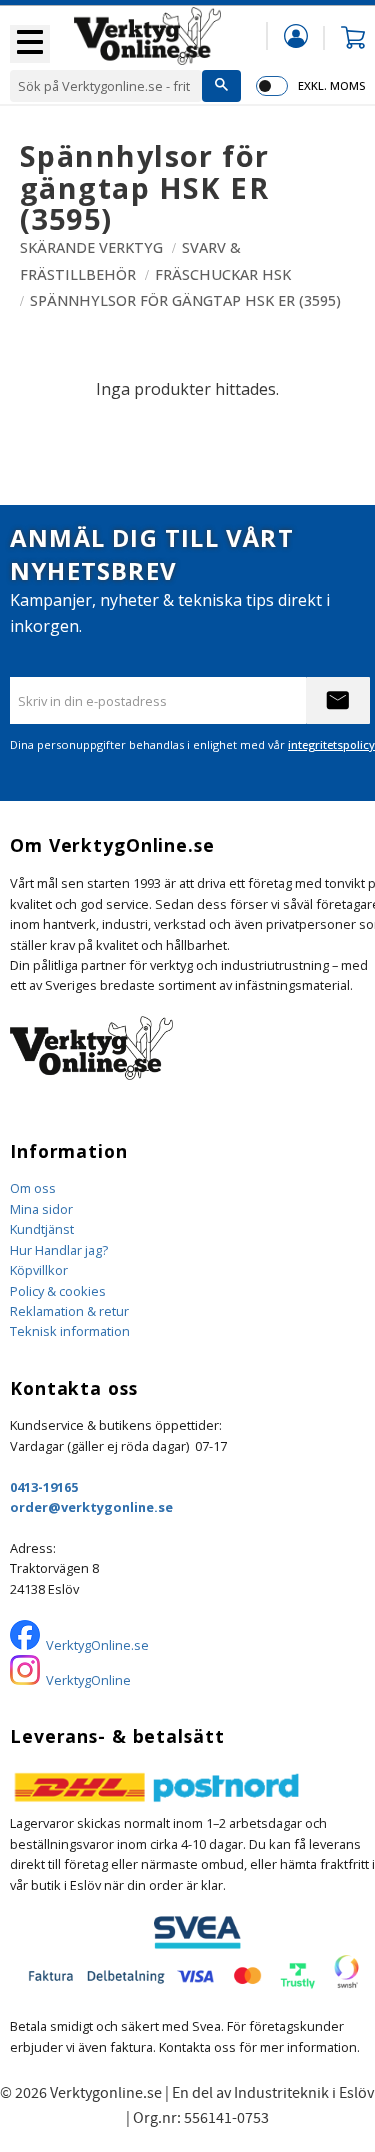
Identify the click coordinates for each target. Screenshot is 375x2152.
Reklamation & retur (69, 1311)
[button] (30, 44)
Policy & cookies (58, 1291)
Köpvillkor (39, 1270)
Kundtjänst (42, 1229)
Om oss (33, 1188)
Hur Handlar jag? (59, 1250)
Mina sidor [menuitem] (296, 35)
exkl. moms (331, 85)
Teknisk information (70, 1331)
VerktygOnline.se (97, 1645)
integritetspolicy (331, 744)
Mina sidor (41, 1209)
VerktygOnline (88, 1680)
